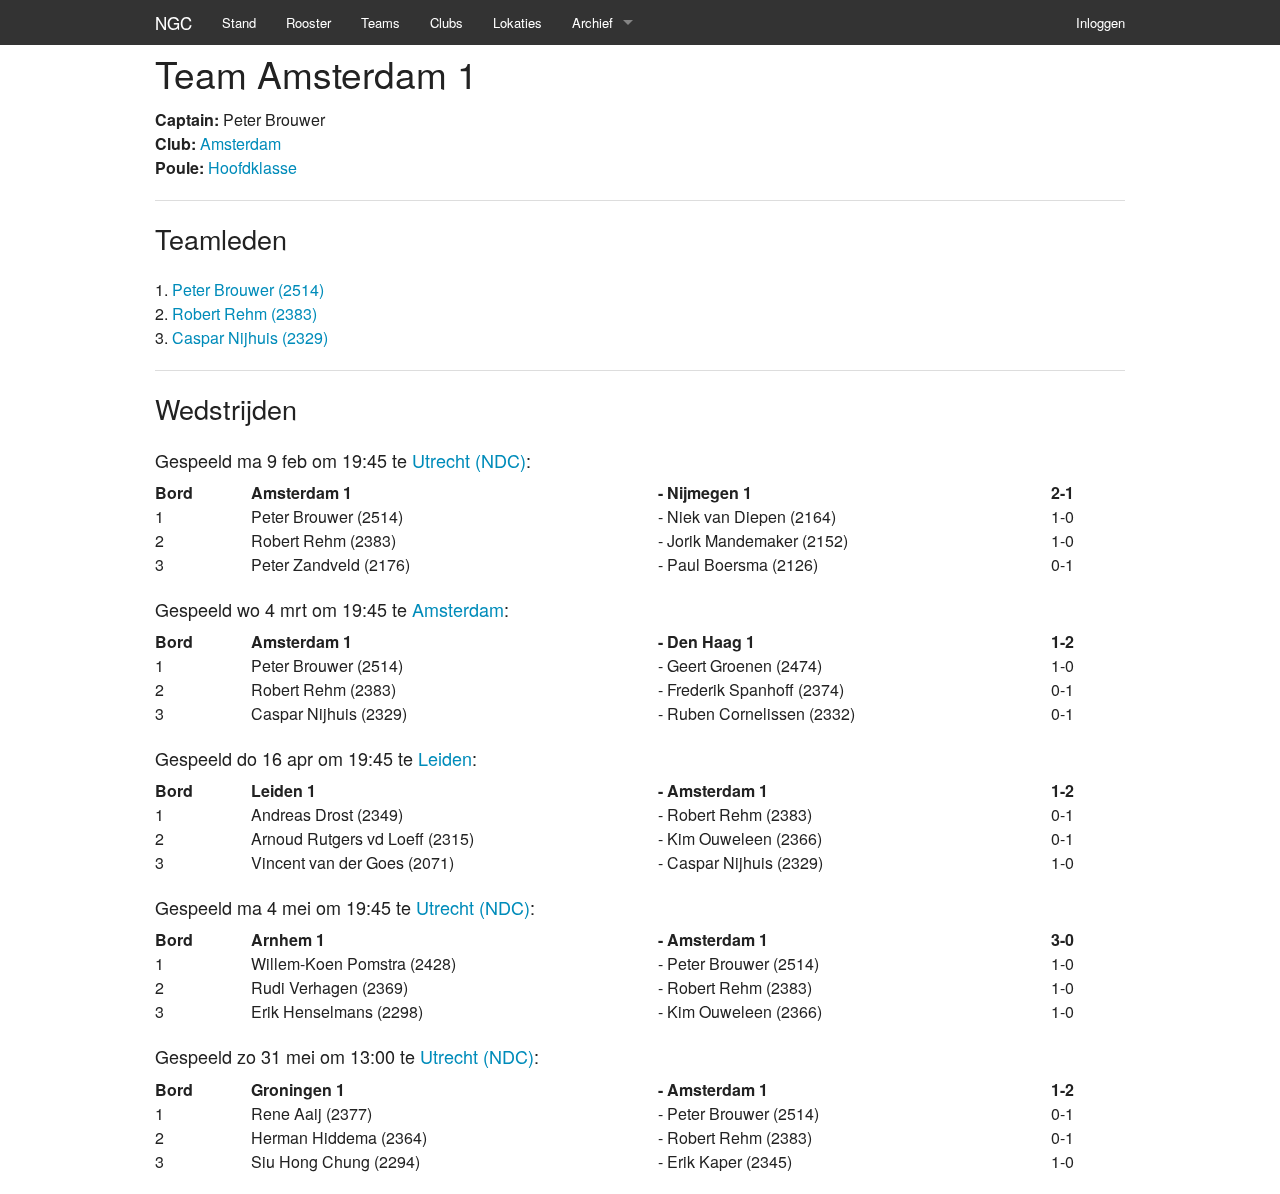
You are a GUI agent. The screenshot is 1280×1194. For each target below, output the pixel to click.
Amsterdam (240, 143)
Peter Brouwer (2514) (248, 289)
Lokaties (517, 22)
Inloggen (1100, 22)
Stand (239, 22)
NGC (173, 22)
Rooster (308, 22)
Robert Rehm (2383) (244, 313)
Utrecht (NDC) (469, 460)
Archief (592, 22)
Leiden (445, 758)
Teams (380, 22)
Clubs (446, 22)
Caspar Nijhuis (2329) (250, 337)
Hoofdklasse (252, 167)
